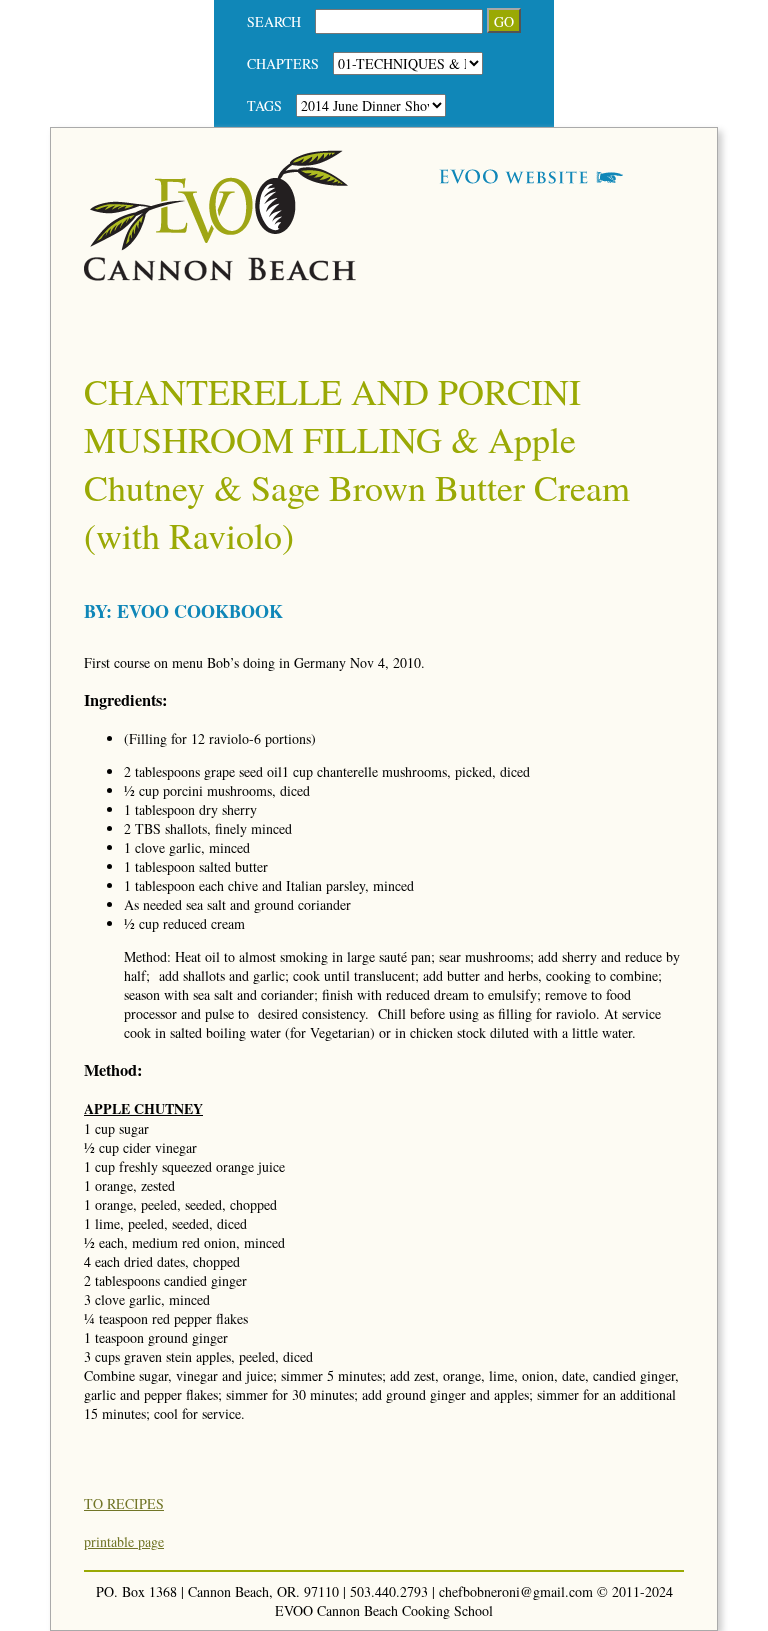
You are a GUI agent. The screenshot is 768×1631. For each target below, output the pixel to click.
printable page (124, 1541)
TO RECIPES (124, 1503)
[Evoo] (220, 275)
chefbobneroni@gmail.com (516, 1591)
